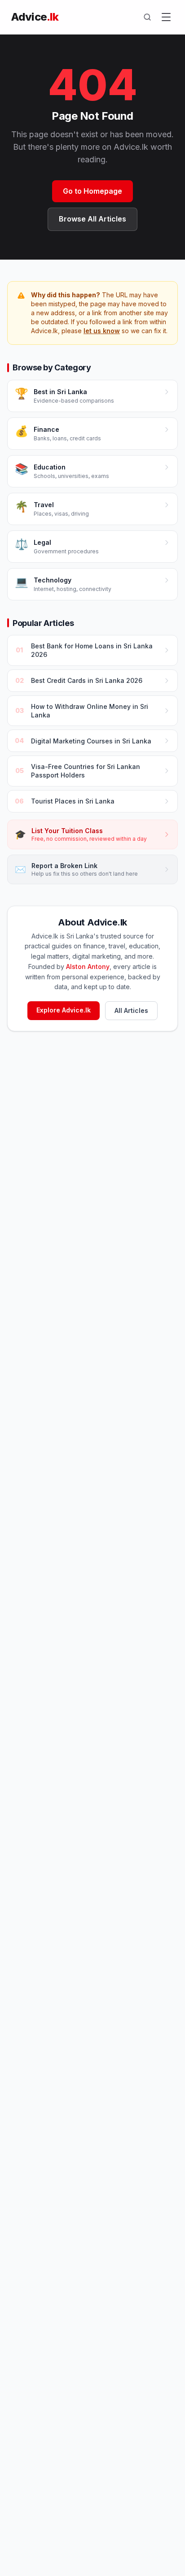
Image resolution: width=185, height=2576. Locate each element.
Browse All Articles (92, 219)
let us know (102, 331)
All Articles (131, 1010)
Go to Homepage (92, 191)
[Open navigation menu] (166, 17)
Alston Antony (88, 967)
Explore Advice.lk (64, 1010)
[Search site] (147, 17)
